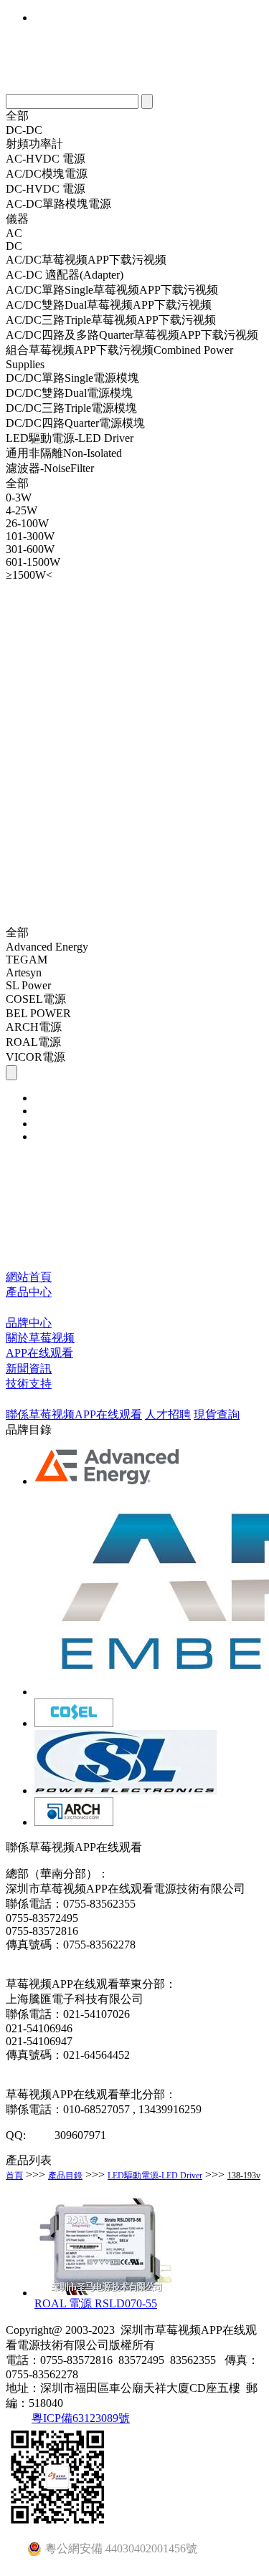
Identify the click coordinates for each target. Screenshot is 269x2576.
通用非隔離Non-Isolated (64, 453)
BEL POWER (38, 1013)
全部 (17, 116)
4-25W (22, 510)
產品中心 (29, 1292)
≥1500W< (29, 575)
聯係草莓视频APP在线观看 (74, 1414)
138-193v (244, 2176)
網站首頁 (29, 1277)
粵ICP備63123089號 (81, 2418)
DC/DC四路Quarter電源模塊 (75, 423)
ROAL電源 (33, 1042)
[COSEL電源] (74, 1723)
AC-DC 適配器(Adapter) (65, 275)
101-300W (30, 536)
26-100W (27, 523)
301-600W (30, 549)
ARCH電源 (34, 1027)
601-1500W (33, 562)
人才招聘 (168, 1414)
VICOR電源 (36, 1057)
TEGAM (27, 960)
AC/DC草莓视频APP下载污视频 (86, 260)
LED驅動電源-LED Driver (70, 438)
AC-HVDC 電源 (46, 159)
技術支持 (29, 1384)
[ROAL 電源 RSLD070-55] (106, 2293)
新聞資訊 (29, 1369)
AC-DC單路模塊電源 (58, 204)
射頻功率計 (34, 144)
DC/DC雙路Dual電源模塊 (69, 393)
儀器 (17, 219)
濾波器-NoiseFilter (50, 468)
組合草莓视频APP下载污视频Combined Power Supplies (119, 357)
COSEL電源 (36, 999)
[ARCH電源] (74, 1822)
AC (14, 233)
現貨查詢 (217, 1414)
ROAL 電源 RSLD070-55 (96, 2303)
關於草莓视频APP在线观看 (40, 1345)
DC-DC (24, 130)
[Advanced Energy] (108, 1481)
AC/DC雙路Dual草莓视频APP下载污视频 (109, 305)
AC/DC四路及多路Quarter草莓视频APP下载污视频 (132, 335)
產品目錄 (65, 2176)
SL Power (28, 985)
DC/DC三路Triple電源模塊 (71, 408)
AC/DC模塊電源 (47, 174)
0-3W (19, 498)
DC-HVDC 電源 (46, 189)
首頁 (14, 2176)
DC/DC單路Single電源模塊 (72, 378)
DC (14, 246)
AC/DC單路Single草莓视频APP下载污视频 (112, 290)
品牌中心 (29, 1323)
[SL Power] (126, 1791)
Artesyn (24, 972)
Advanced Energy (47, 947)
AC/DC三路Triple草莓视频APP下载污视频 (111, 320)
